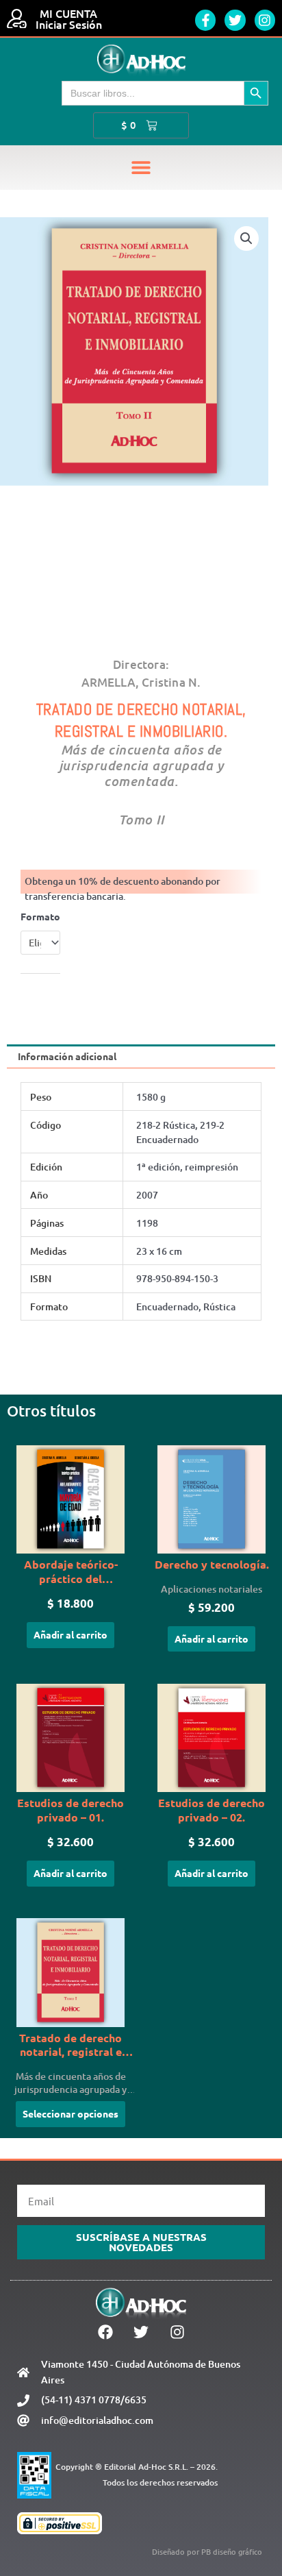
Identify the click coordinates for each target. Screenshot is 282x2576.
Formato (40, 916)
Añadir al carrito (70, 1634)
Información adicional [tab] (67, 1056)
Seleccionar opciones (70, 2113)
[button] (141, 168)
